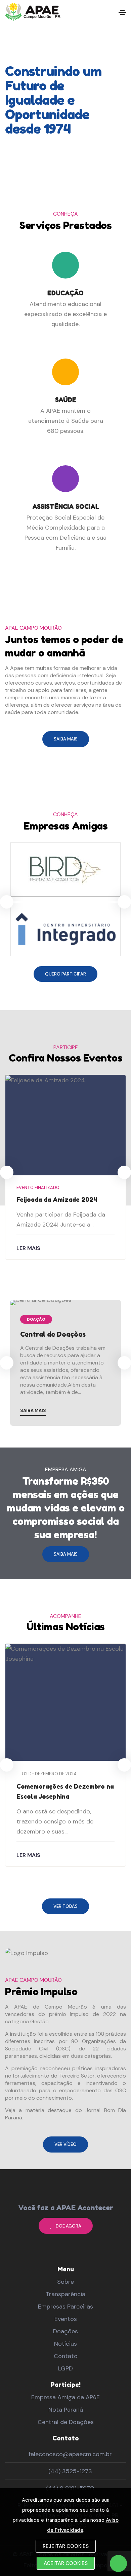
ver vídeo (65, 2144)
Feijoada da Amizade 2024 (57, 1199)
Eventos (66, 2319)
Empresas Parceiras (65, 2307)
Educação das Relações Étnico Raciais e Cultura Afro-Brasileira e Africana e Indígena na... (64, 1801)
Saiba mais (33, 1411)
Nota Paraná (66, 2410)
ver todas (65, 1906)
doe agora (69, 2226)
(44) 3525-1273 (70, 2471)
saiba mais (66, 739)
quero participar (65, 974)
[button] (124, 902)
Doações (65, 2331)
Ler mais (28, 1248)
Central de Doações (53, 1334)
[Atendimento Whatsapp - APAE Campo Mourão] (118, 2563)
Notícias (65, 2344)
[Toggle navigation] (122, 12)
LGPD (65, 2368)
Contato (66, 2356)
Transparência (65, 2294)
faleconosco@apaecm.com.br (70, 2454)
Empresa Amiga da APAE (65, 2397)
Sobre (65, 2282)
